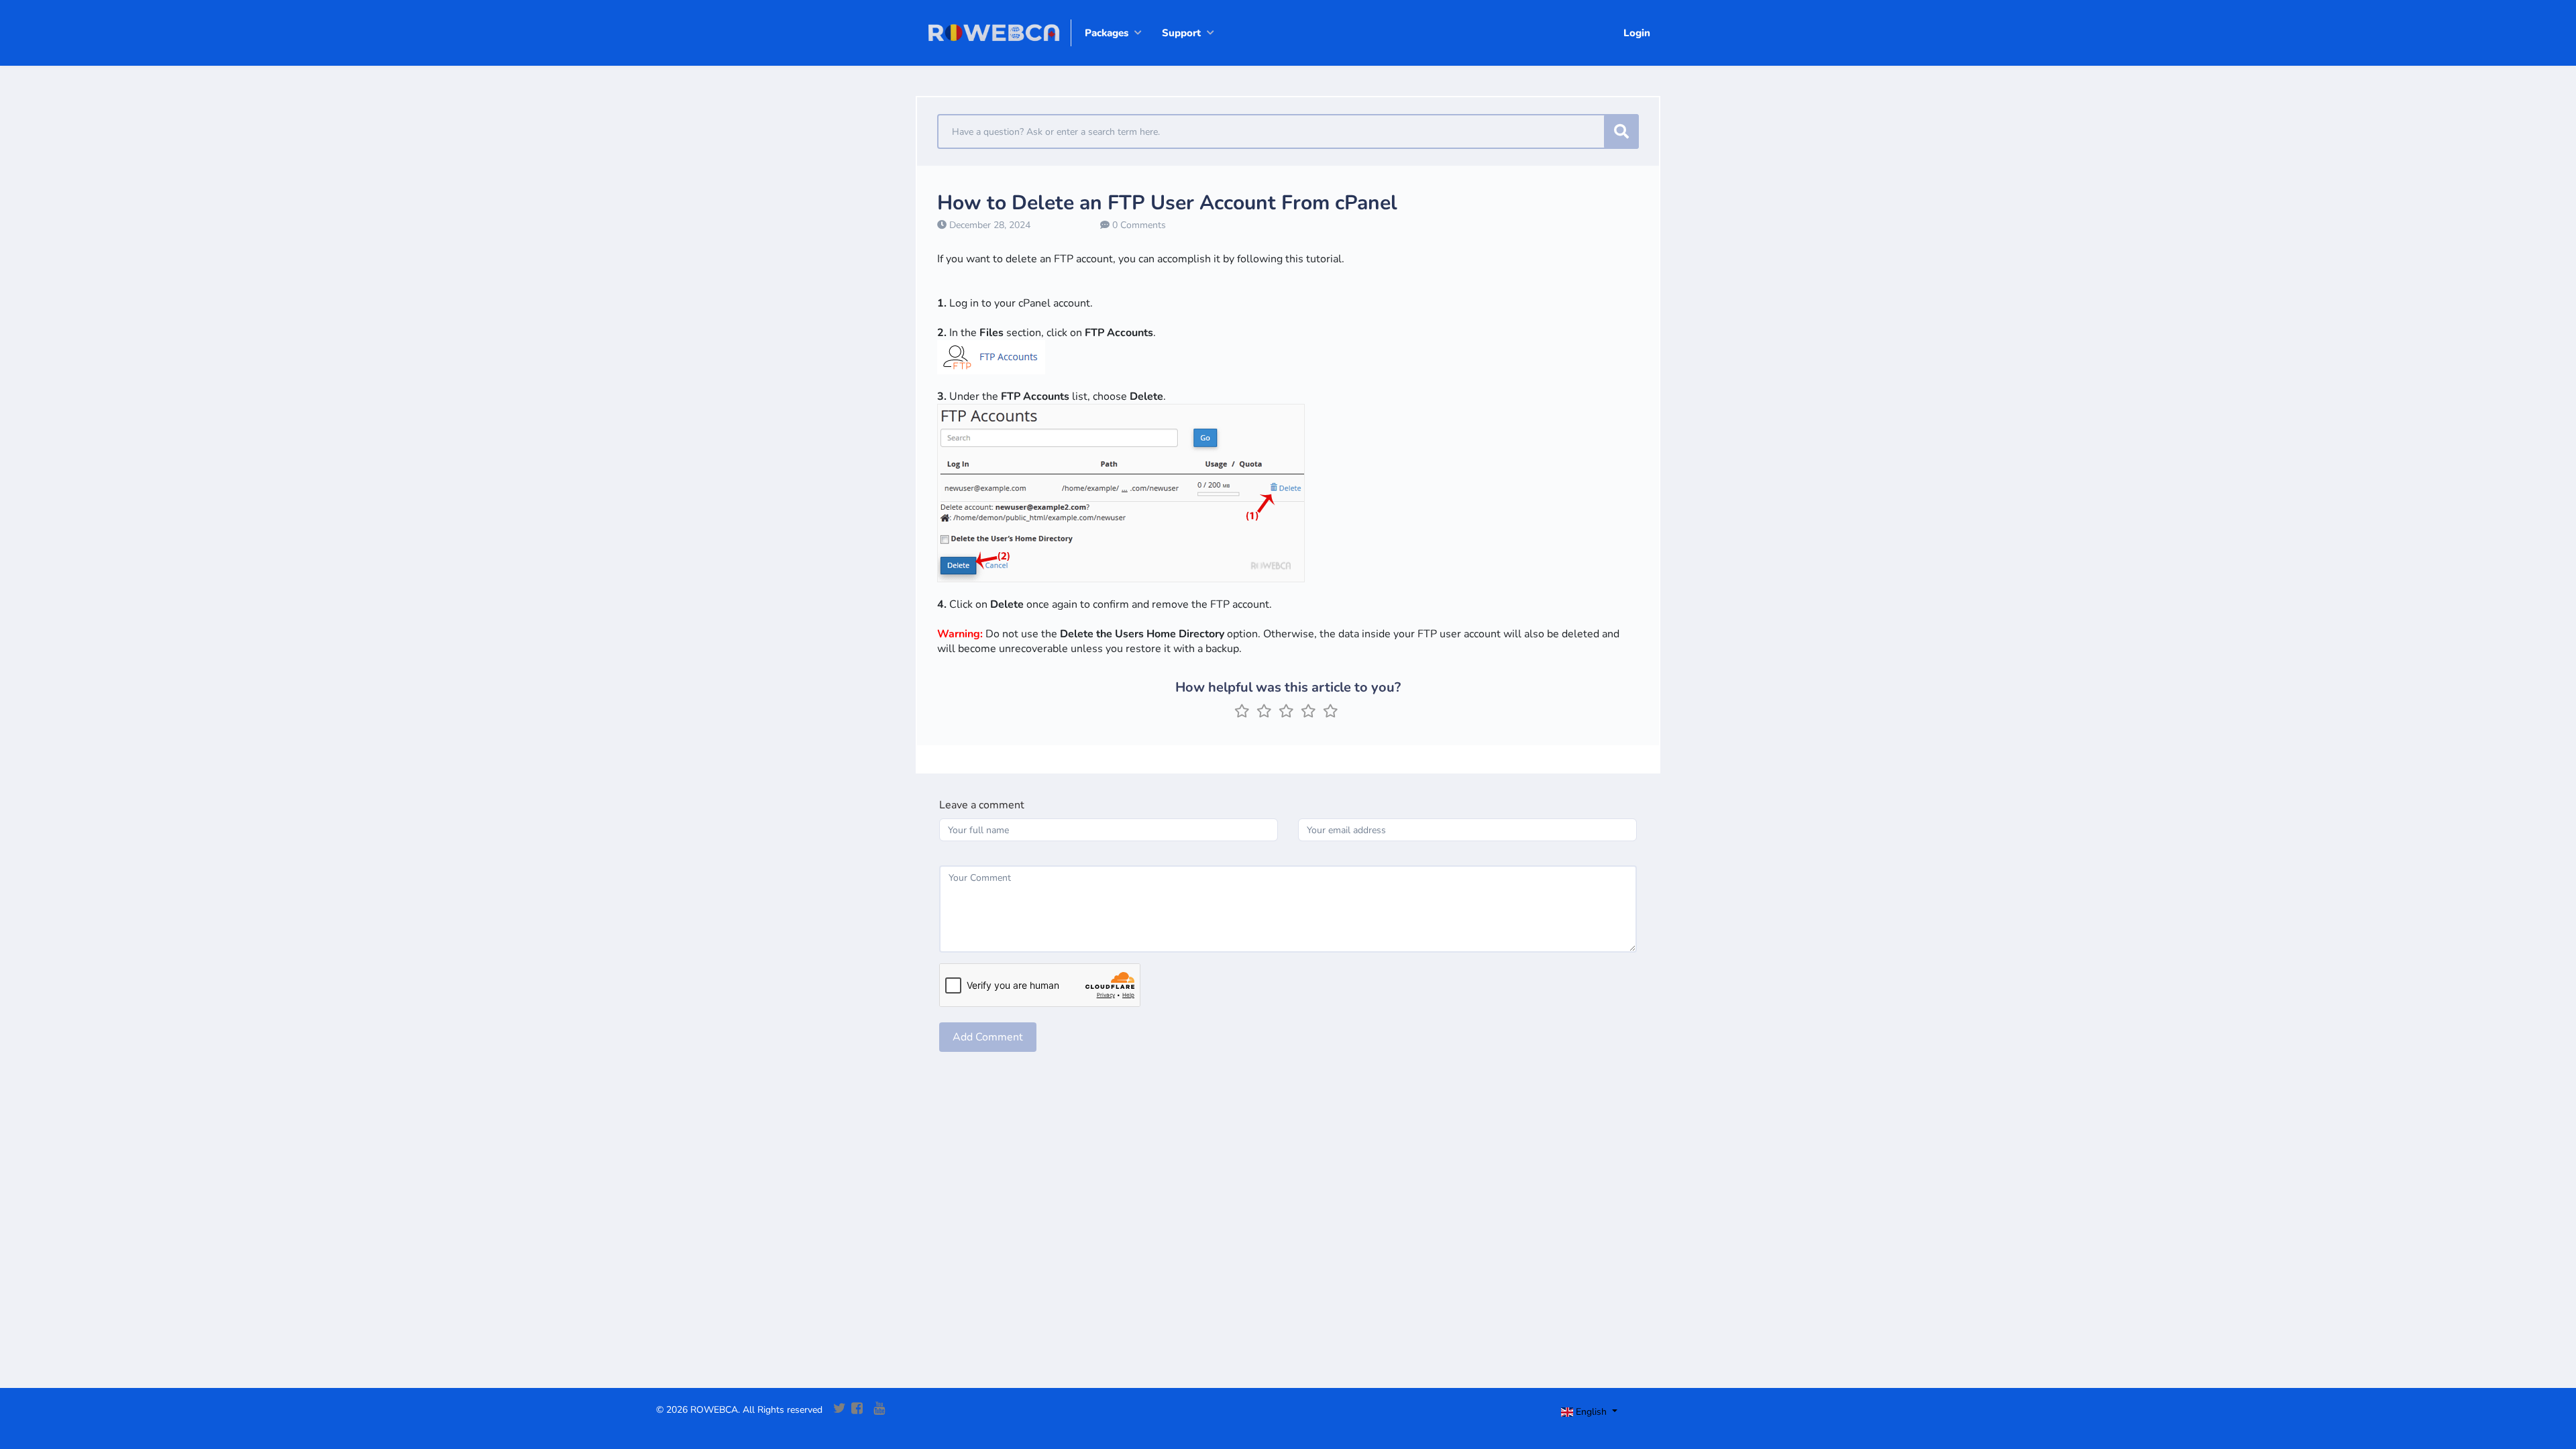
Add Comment (988, 1037)
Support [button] (1181, 33)
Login (1637, 33)
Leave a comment (982, 805)
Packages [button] (1107, 33)
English (1591, 1412)
